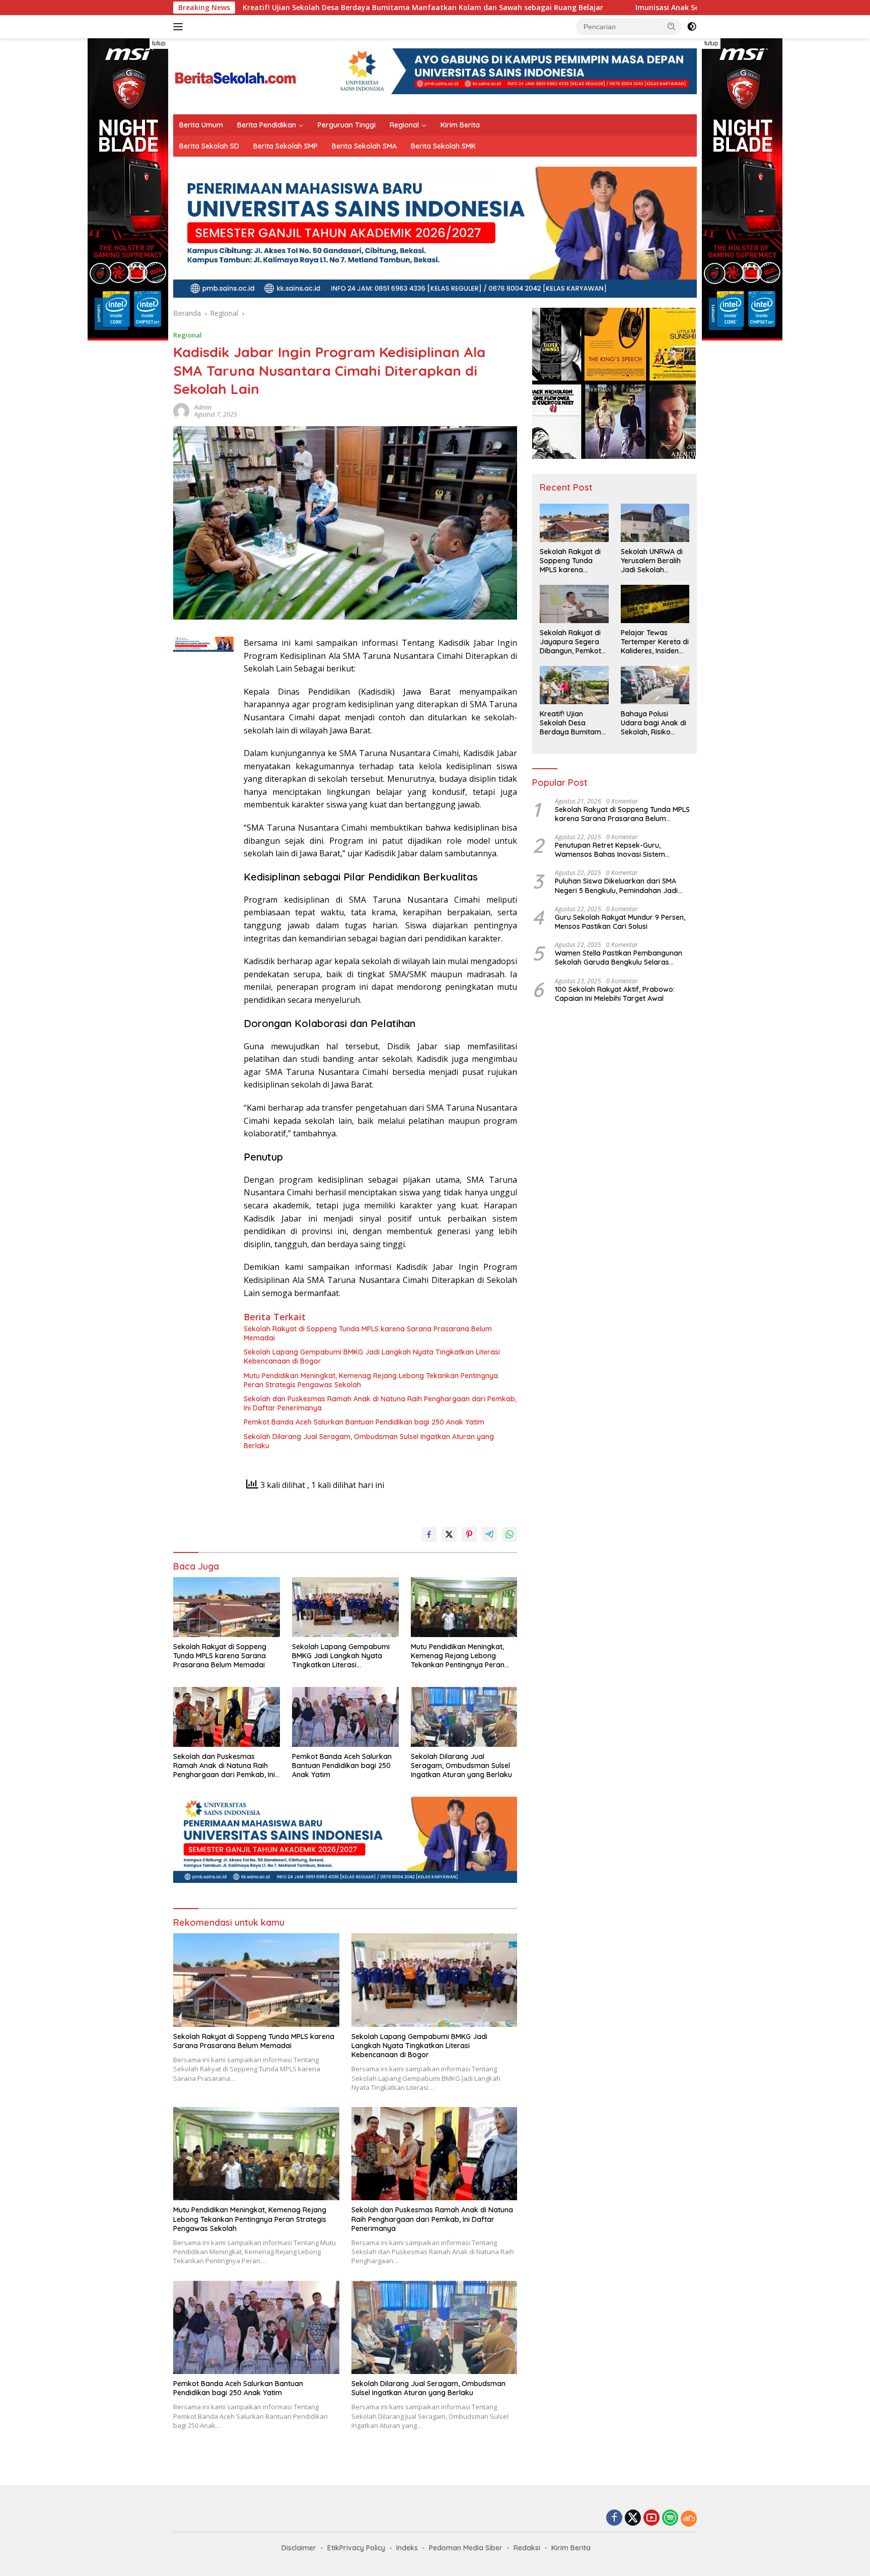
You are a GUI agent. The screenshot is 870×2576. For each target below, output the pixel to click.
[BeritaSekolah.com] (236, 75)
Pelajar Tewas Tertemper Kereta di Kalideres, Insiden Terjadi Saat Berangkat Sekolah (655, 642)
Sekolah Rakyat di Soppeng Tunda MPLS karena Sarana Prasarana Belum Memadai (368, 1333)
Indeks (407, 2548)
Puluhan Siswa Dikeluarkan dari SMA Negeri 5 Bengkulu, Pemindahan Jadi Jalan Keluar (616, 886)
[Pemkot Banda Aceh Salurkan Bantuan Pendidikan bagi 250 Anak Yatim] (345, 1717)
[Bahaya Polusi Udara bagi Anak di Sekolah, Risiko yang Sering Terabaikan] (655, 685)
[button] (672, 26)
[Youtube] (651, 2518)
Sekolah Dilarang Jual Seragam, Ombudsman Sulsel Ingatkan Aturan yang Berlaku (369, 1441)
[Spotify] (670, 2519)
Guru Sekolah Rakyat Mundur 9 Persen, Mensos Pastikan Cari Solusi (620, 922)
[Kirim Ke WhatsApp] (510, 1534)
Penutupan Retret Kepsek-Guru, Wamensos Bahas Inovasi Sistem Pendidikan (610, 850)
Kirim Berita (460, 125)
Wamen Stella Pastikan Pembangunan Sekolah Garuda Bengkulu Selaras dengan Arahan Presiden (619, 958)
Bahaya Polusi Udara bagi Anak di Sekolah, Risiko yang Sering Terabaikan (654, 723)
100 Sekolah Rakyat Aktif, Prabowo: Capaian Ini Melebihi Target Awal (615, 994)
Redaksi (527, 2548)
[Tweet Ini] (449, 1534)
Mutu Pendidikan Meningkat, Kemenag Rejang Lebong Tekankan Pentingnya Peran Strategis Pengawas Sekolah (371, 1380)
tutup (159, 43)
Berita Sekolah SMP (285, 146)
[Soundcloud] (689, 2519)
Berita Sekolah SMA (364, 146)
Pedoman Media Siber (466, 2548)
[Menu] (180, 27)
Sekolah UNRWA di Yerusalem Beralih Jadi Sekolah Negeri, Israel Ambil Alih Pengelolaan (653, 561)
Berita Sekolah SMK (443, 146)
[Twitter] (633, 2518)
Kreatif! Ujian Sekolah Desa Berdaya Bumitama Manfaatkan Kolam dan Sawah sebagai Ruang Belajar (283, 8)
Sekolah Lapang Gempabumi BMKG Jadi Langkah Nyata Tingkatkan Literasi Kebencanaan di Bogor (372, 1357)
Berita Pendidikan (267, 125)
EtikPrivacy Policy (356, 2548)
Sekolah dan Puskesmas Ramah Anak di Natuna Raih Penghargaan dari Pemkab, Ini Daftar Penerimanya (380, 1403)
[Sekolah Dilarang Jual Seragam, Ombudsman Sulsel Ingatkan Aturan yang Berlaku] (464, 1717)
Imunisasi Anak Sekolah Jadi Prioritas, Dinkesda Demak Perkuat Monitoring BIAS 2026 (646, 8)
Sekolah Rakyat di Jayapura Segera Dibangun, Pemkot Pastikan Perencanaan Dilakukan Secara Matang (570, 642)
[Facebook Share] (429, 1534)
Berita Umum (201, 125)
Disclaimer (299, 2548)
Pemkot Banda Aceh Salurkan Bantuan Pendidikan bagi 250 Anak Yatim (364, 1422)
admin (203, 407)
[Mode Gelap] (692, 27)
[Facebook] (614, 2518)
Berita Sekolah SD (209, 146)
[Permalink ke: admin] (181, 410)
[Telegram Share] (489, 1534)
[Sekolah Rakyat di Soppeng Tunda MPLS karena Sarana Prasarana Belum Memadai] (227, 1607)
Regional (404, 125)
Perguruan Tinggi (347, 125)
